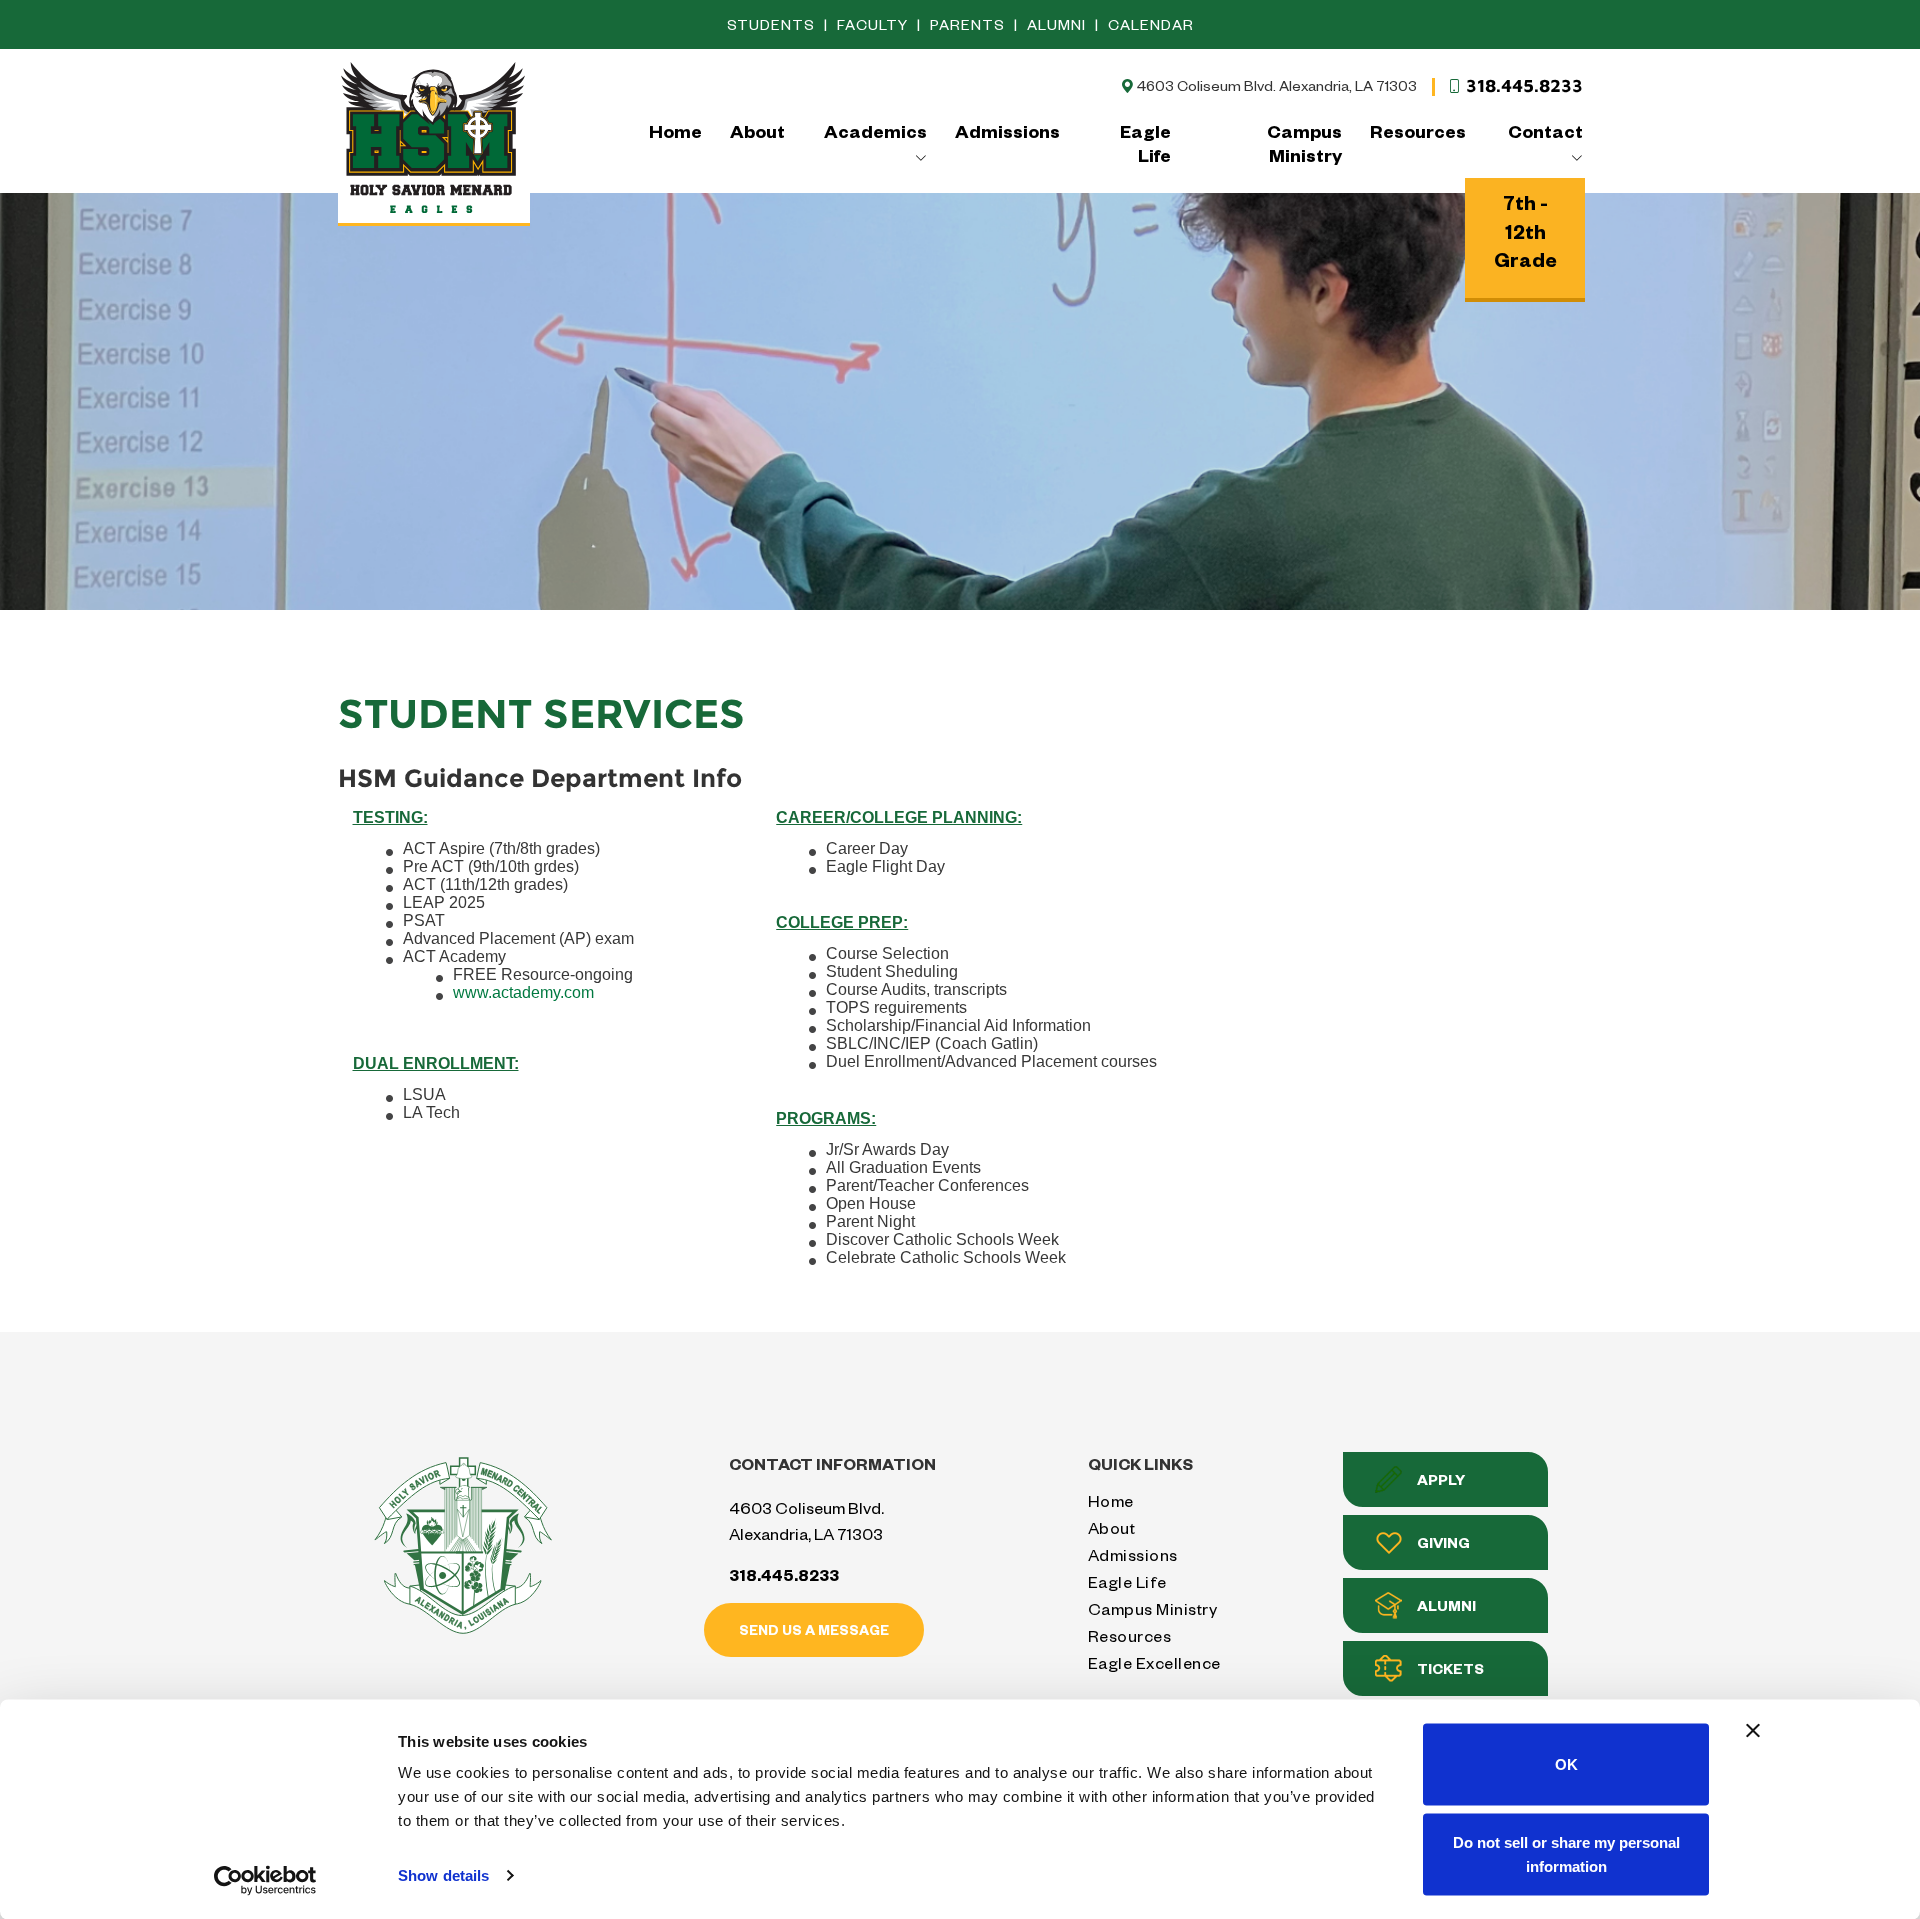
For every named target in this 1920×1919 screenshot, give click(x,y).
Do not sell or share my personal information (1566, 1853)
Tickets (1450, 1668)
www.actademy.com (523, 992)
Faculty (874, 24)
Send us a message (814, 1629)
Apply (1441, 1479)
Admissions (1007, 130)
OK (1566, 1764)
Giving (1443, 1542)
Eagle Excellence (1154, 1662)
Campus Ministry (1304, 142)
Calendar (1151, 24)
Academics (875, 130)
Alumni (1058, 24)
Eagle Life (1145, 142)
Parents (969, 24)
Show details (443, 1875)
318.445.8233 (1524, 86)
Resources (1418, 130)
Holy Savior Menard (434, 141)
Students (773, 24)
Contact (1545, 130)
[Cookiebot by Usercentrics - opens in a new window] (265, 1880)
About (757, 130)
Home (675, 130)
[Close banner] (1753, 1731)
